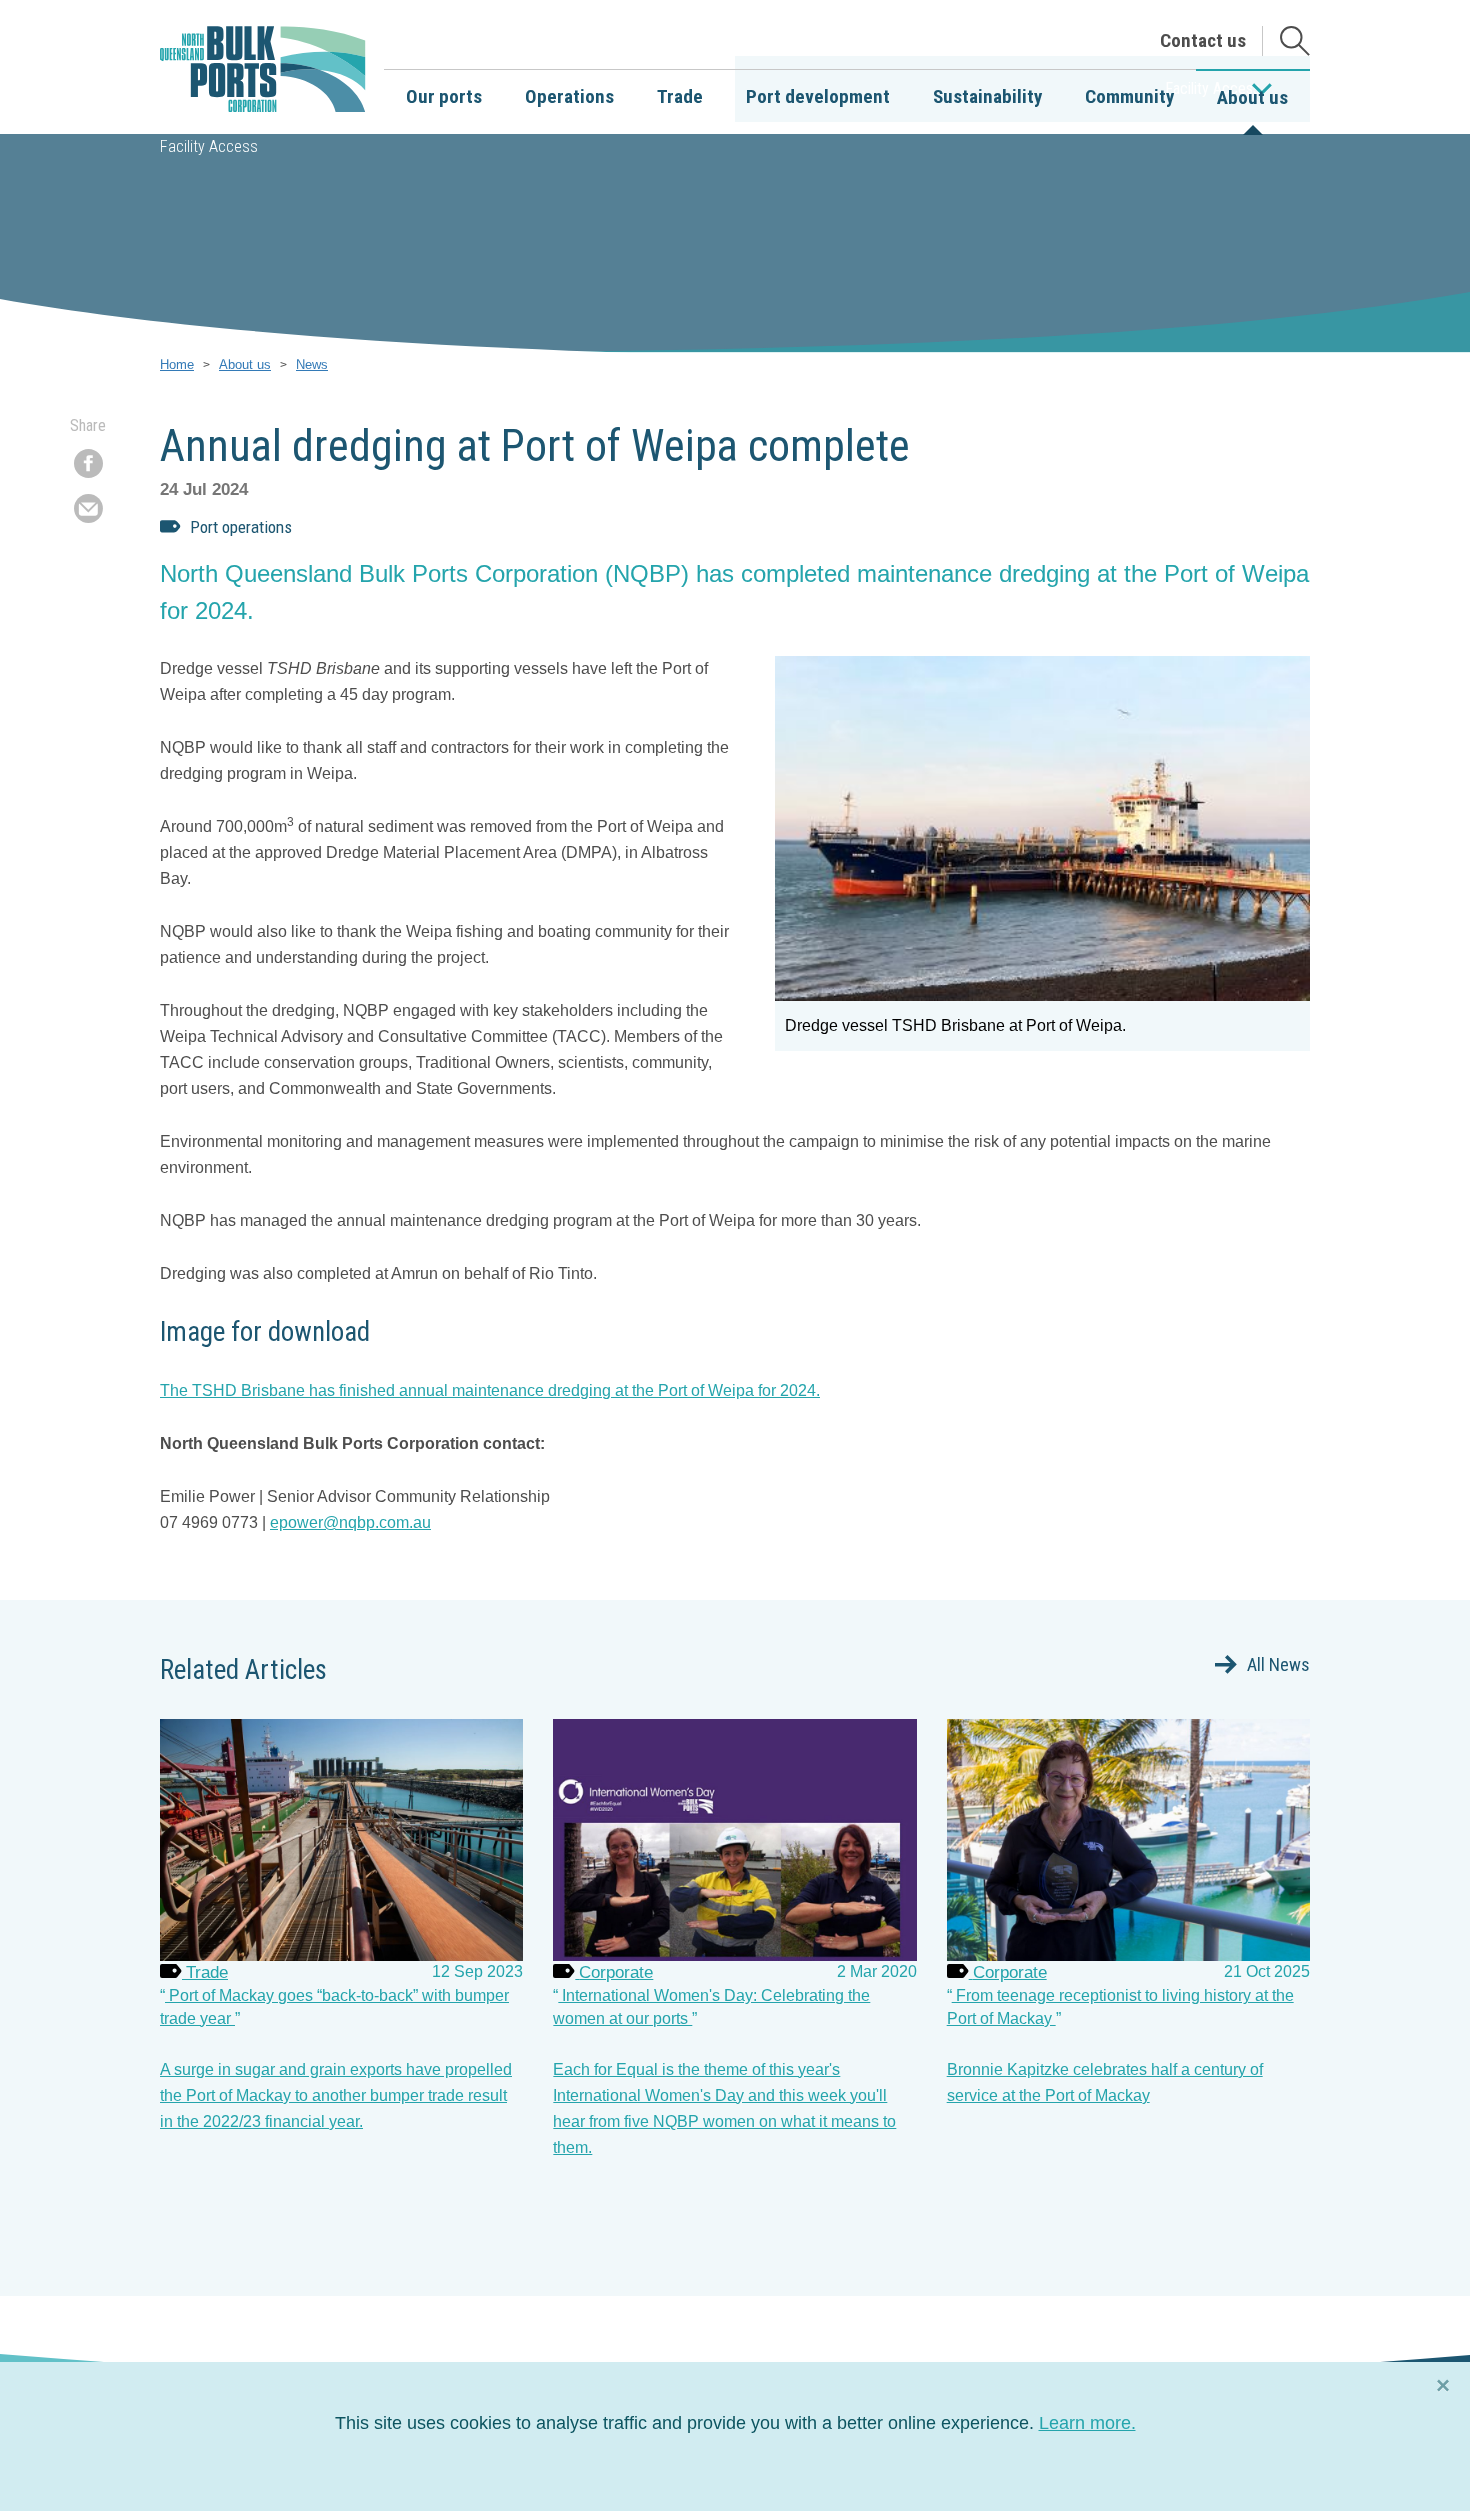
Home (177, 364)
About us (245, 364)
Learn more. (1087, 2423)
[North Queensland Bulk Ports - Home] (263, 70)
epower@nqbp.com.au (350, 1522)
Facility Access (209, 146)
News (312, 364)
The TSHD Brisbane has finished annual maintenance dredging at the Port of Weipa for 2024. (490, 1390)
